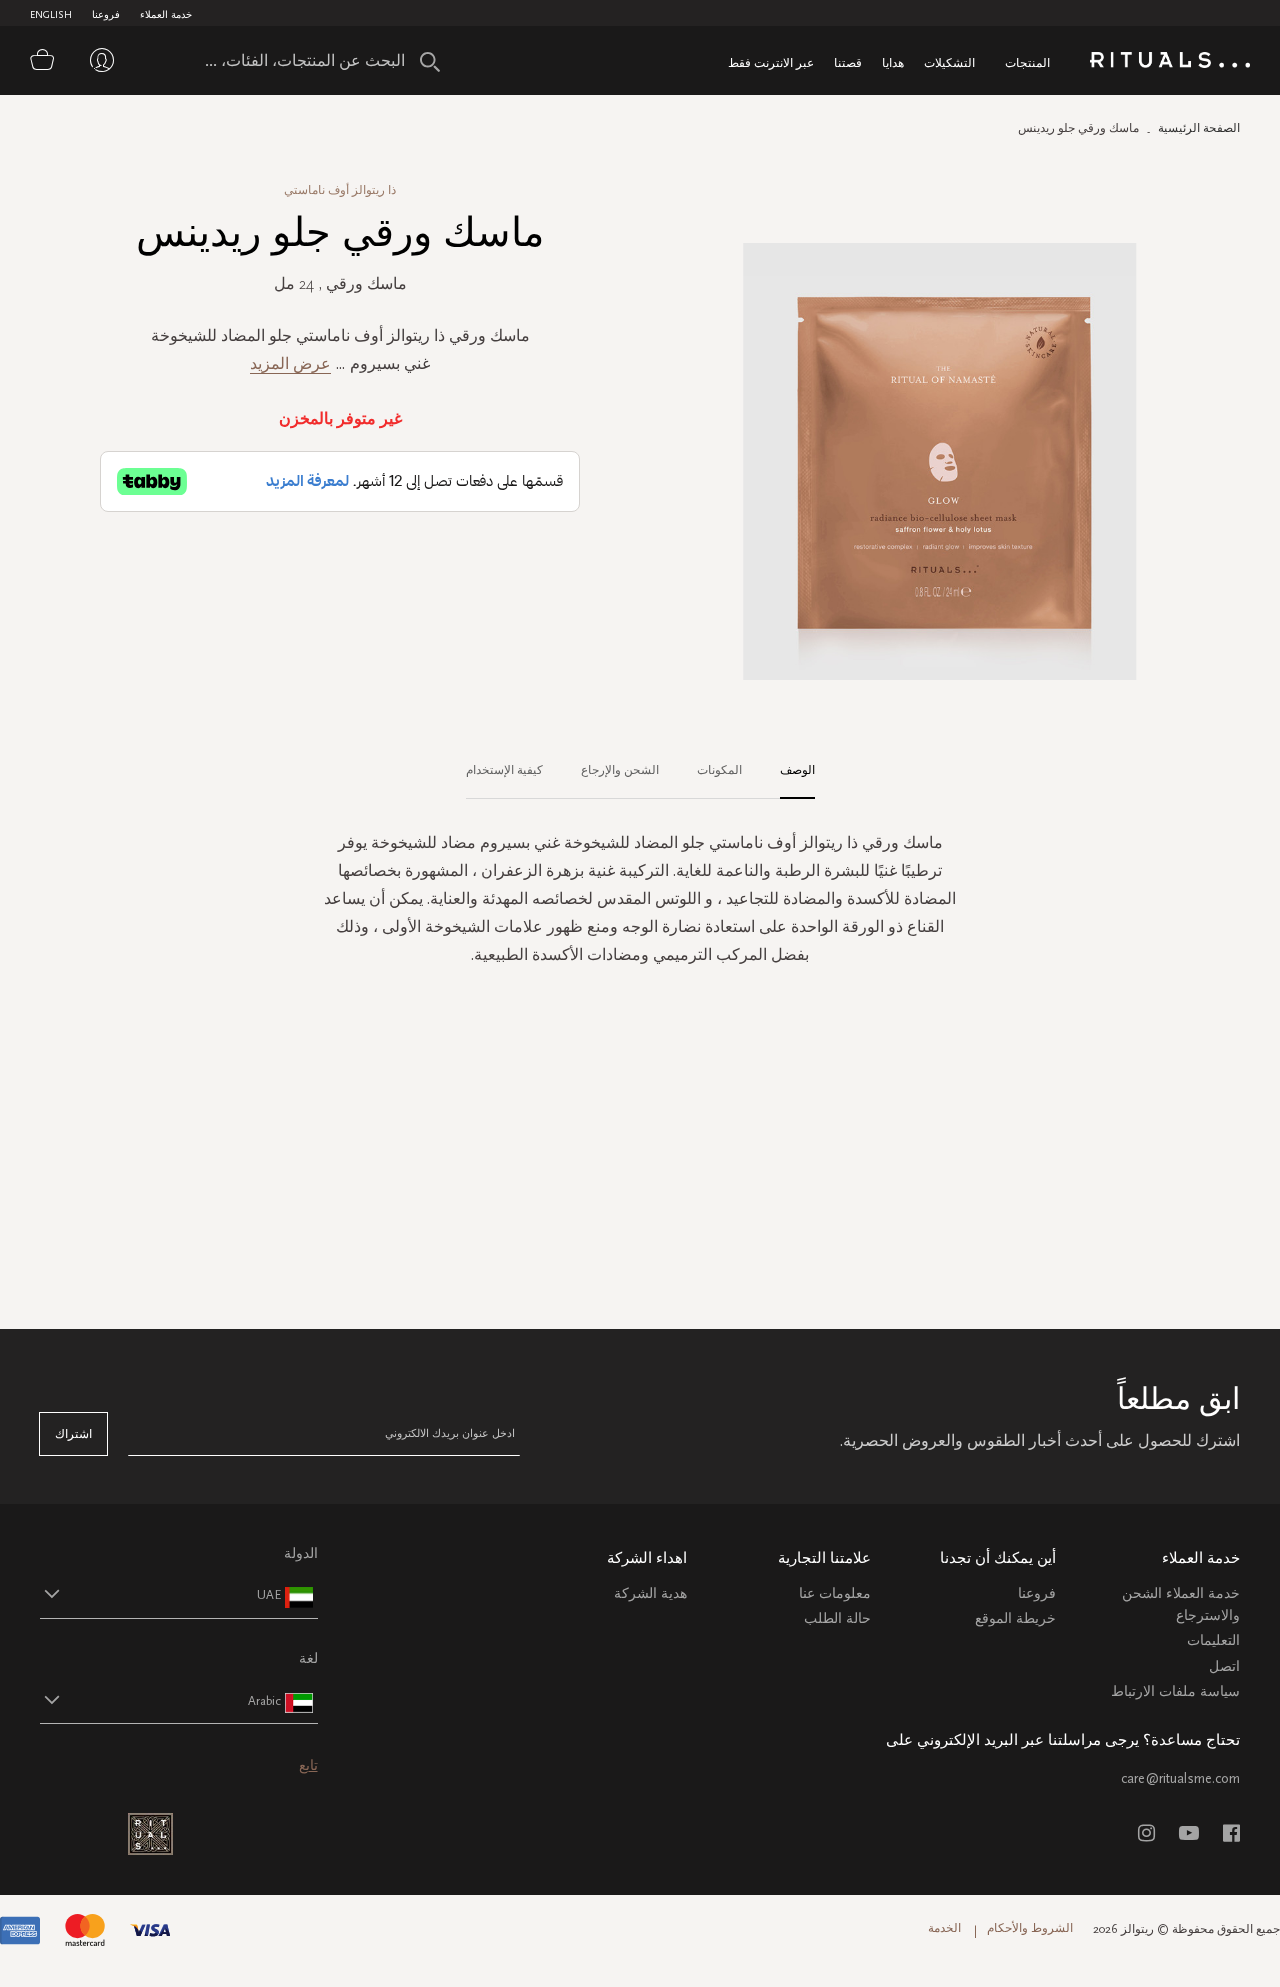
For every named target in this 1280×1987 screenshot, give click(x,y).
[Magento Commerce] (1170, 63)
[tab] (787, 771)
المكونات (719, 770)
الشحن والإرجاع (620, 770)
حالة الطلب (837, 1618)
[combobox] (315, 60)
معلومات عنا (835, 1593)
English (51, 15)
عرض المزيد (290, 363)
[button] (161, 1594)
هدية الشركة (650, 1593)
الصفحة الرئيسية (1199, 128)
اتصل (1224, 1666)
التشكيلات (949, 62)
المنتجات (1027, 62)
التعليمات (1213, 1640)
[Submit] (430, 62)
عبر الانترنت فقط (771, 62)
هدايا (893, 62)
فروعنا (106, 15)
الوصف (797, 770)
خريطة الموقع (1015, 1618)
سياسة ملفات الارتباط (1175, 1691)
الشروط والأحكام (1030, 1928)
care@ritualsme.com (1180, 1778)
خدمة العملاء (166, 15)
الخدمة (944, 1928)
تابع (308, 1765)
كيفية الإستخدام (504, 770)
